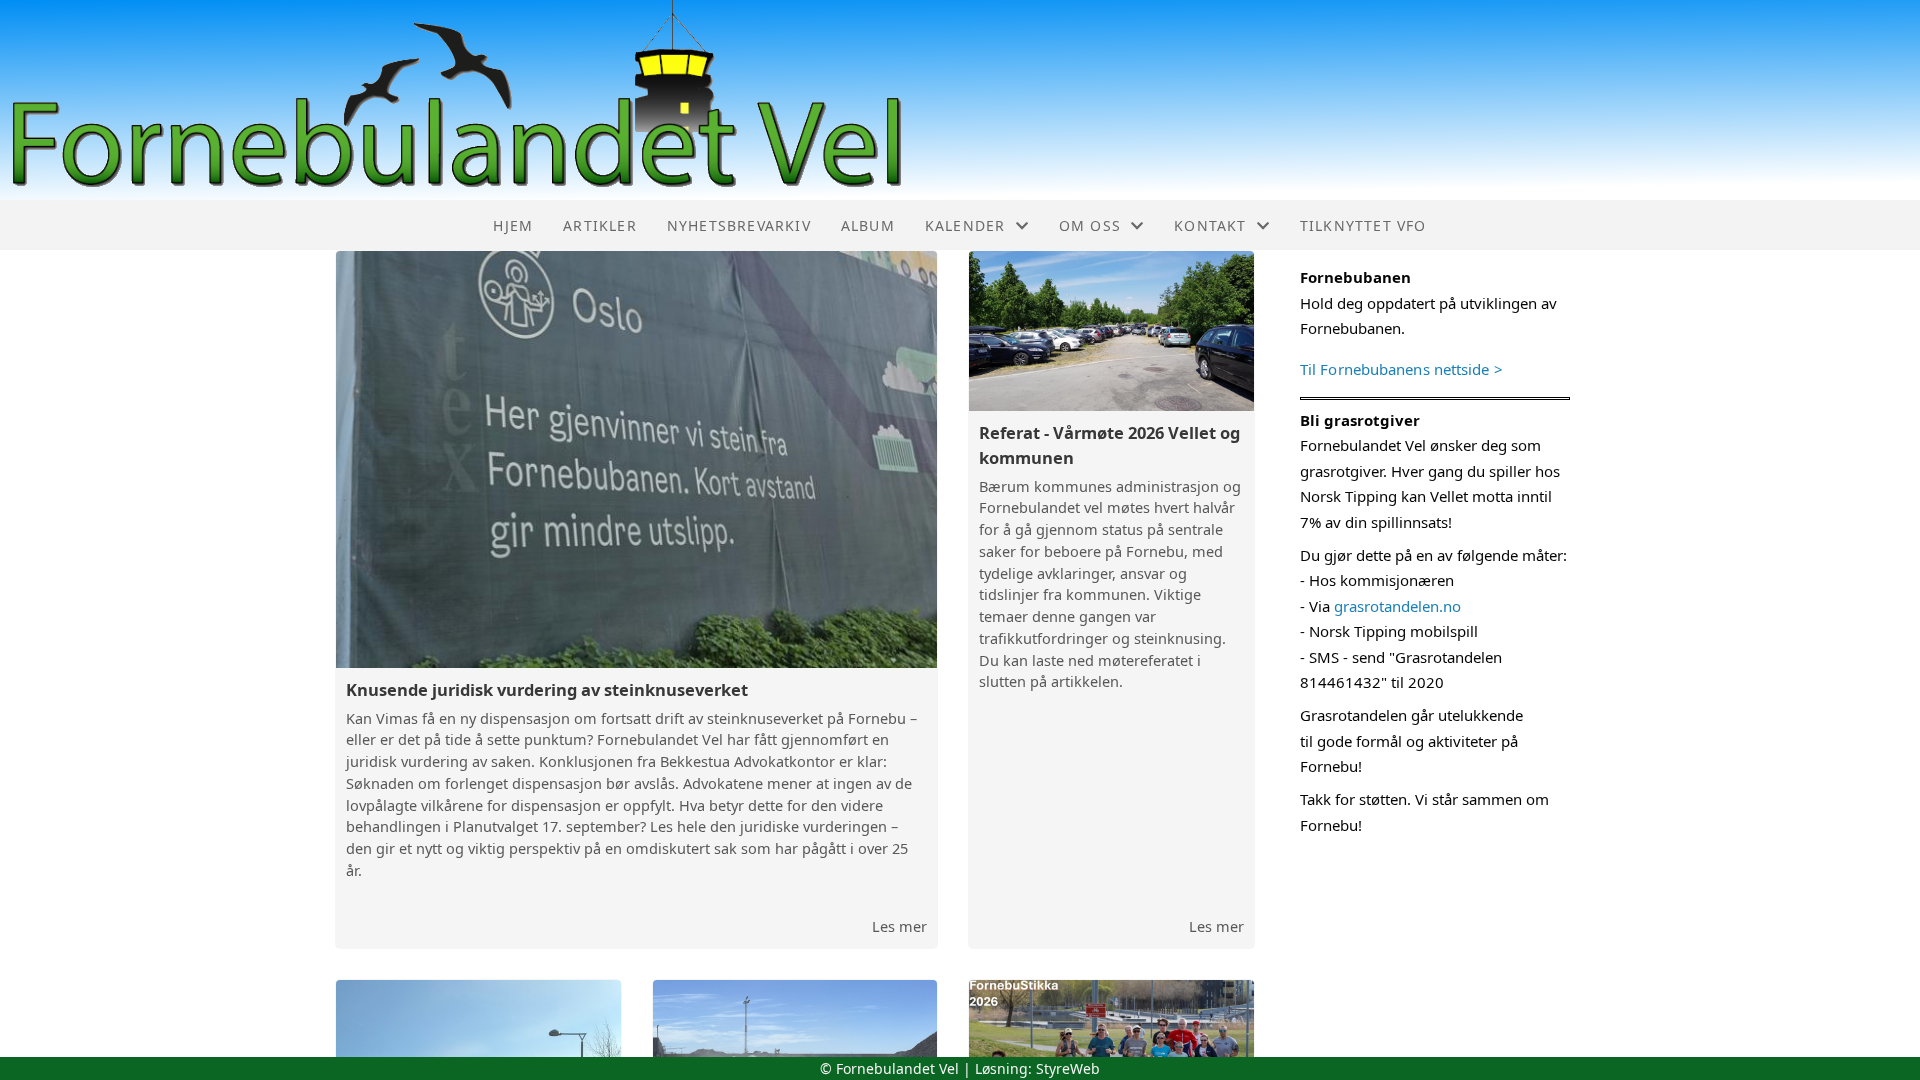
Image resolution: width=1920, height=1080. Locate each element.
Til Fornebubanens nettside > (1401, 369)
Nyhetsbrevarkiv (739, 225)
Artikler (600, 225)
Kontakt (1210, 225)
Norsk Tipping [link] (1348, 496)
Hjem (513, 225)
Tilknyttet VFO (1363, 225)
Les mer (899, 926)
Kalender (965, 225)
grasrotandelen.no (1397, 606)
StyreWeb (1068, 1068)
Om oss (1090, 225)
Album (868, 225)
